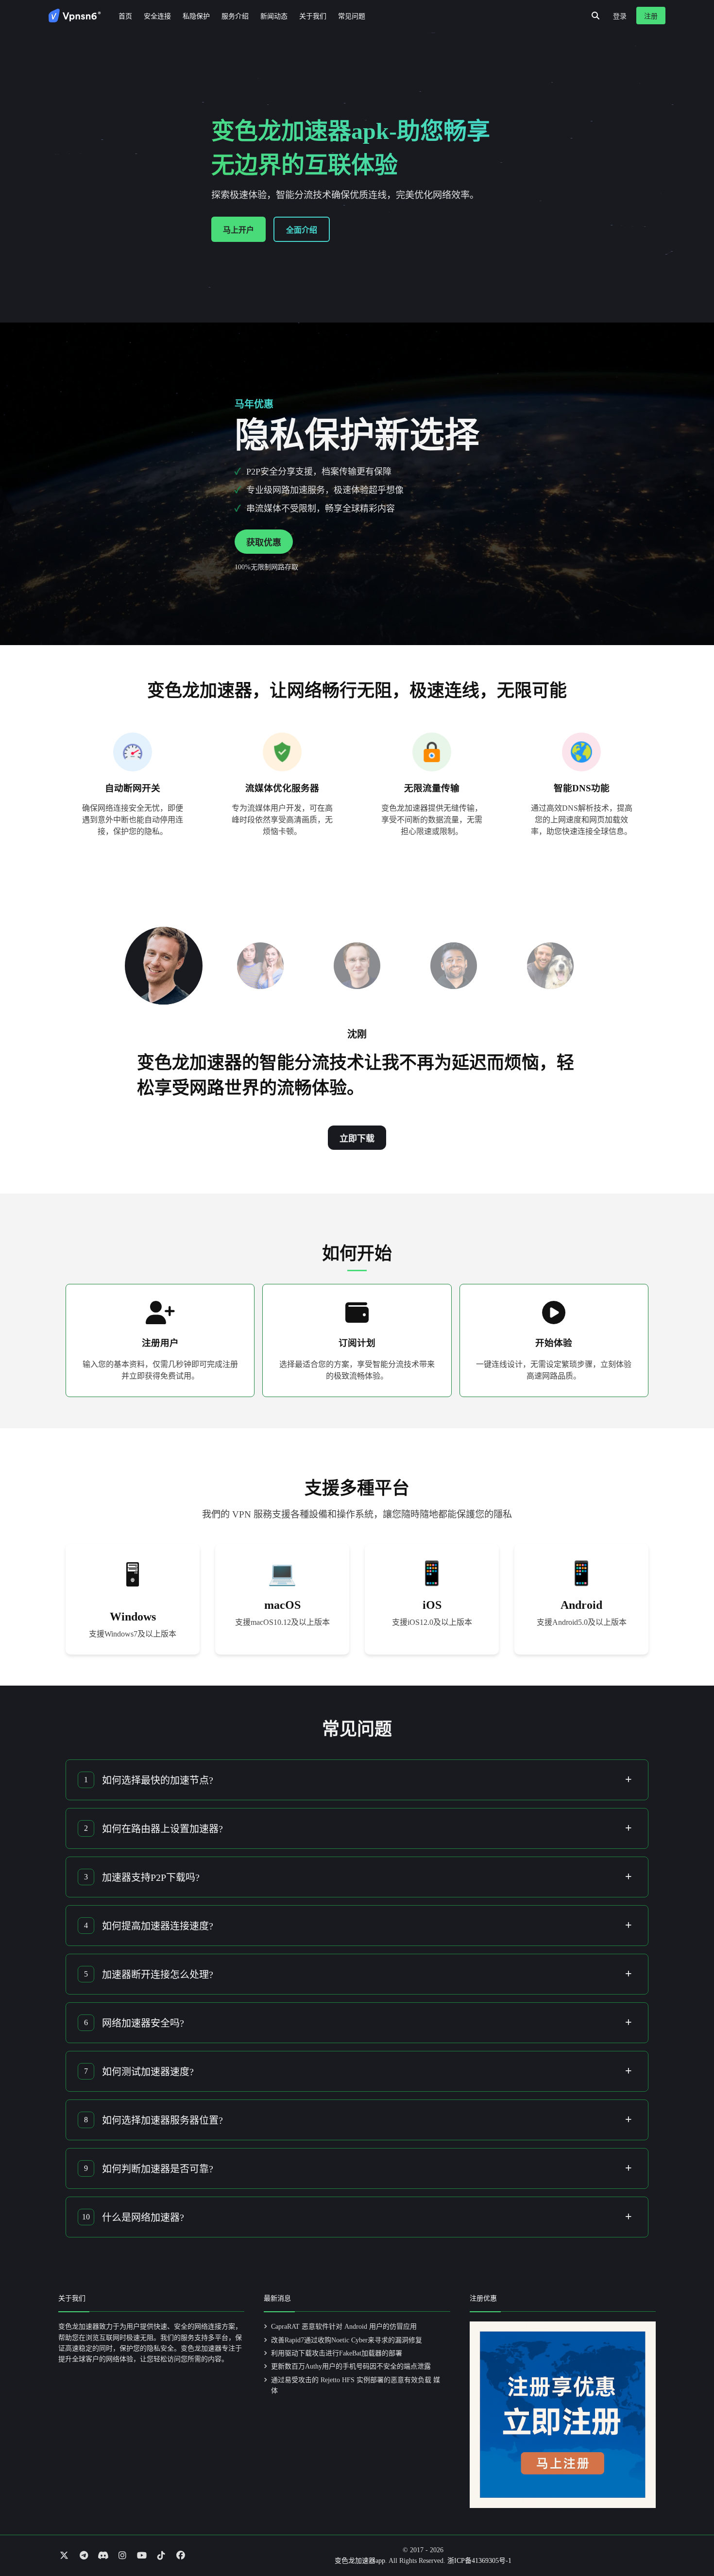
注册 (651, 16)
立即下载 (357, 1139)
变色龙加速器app (360, 2561)
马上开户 (238, 230)
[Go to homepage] (75, 16)
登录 (620, 16)
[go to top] (688, 2541)
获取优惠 (264, 543)
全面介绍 (302, 230)
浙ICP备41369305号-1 (479, 2561)
